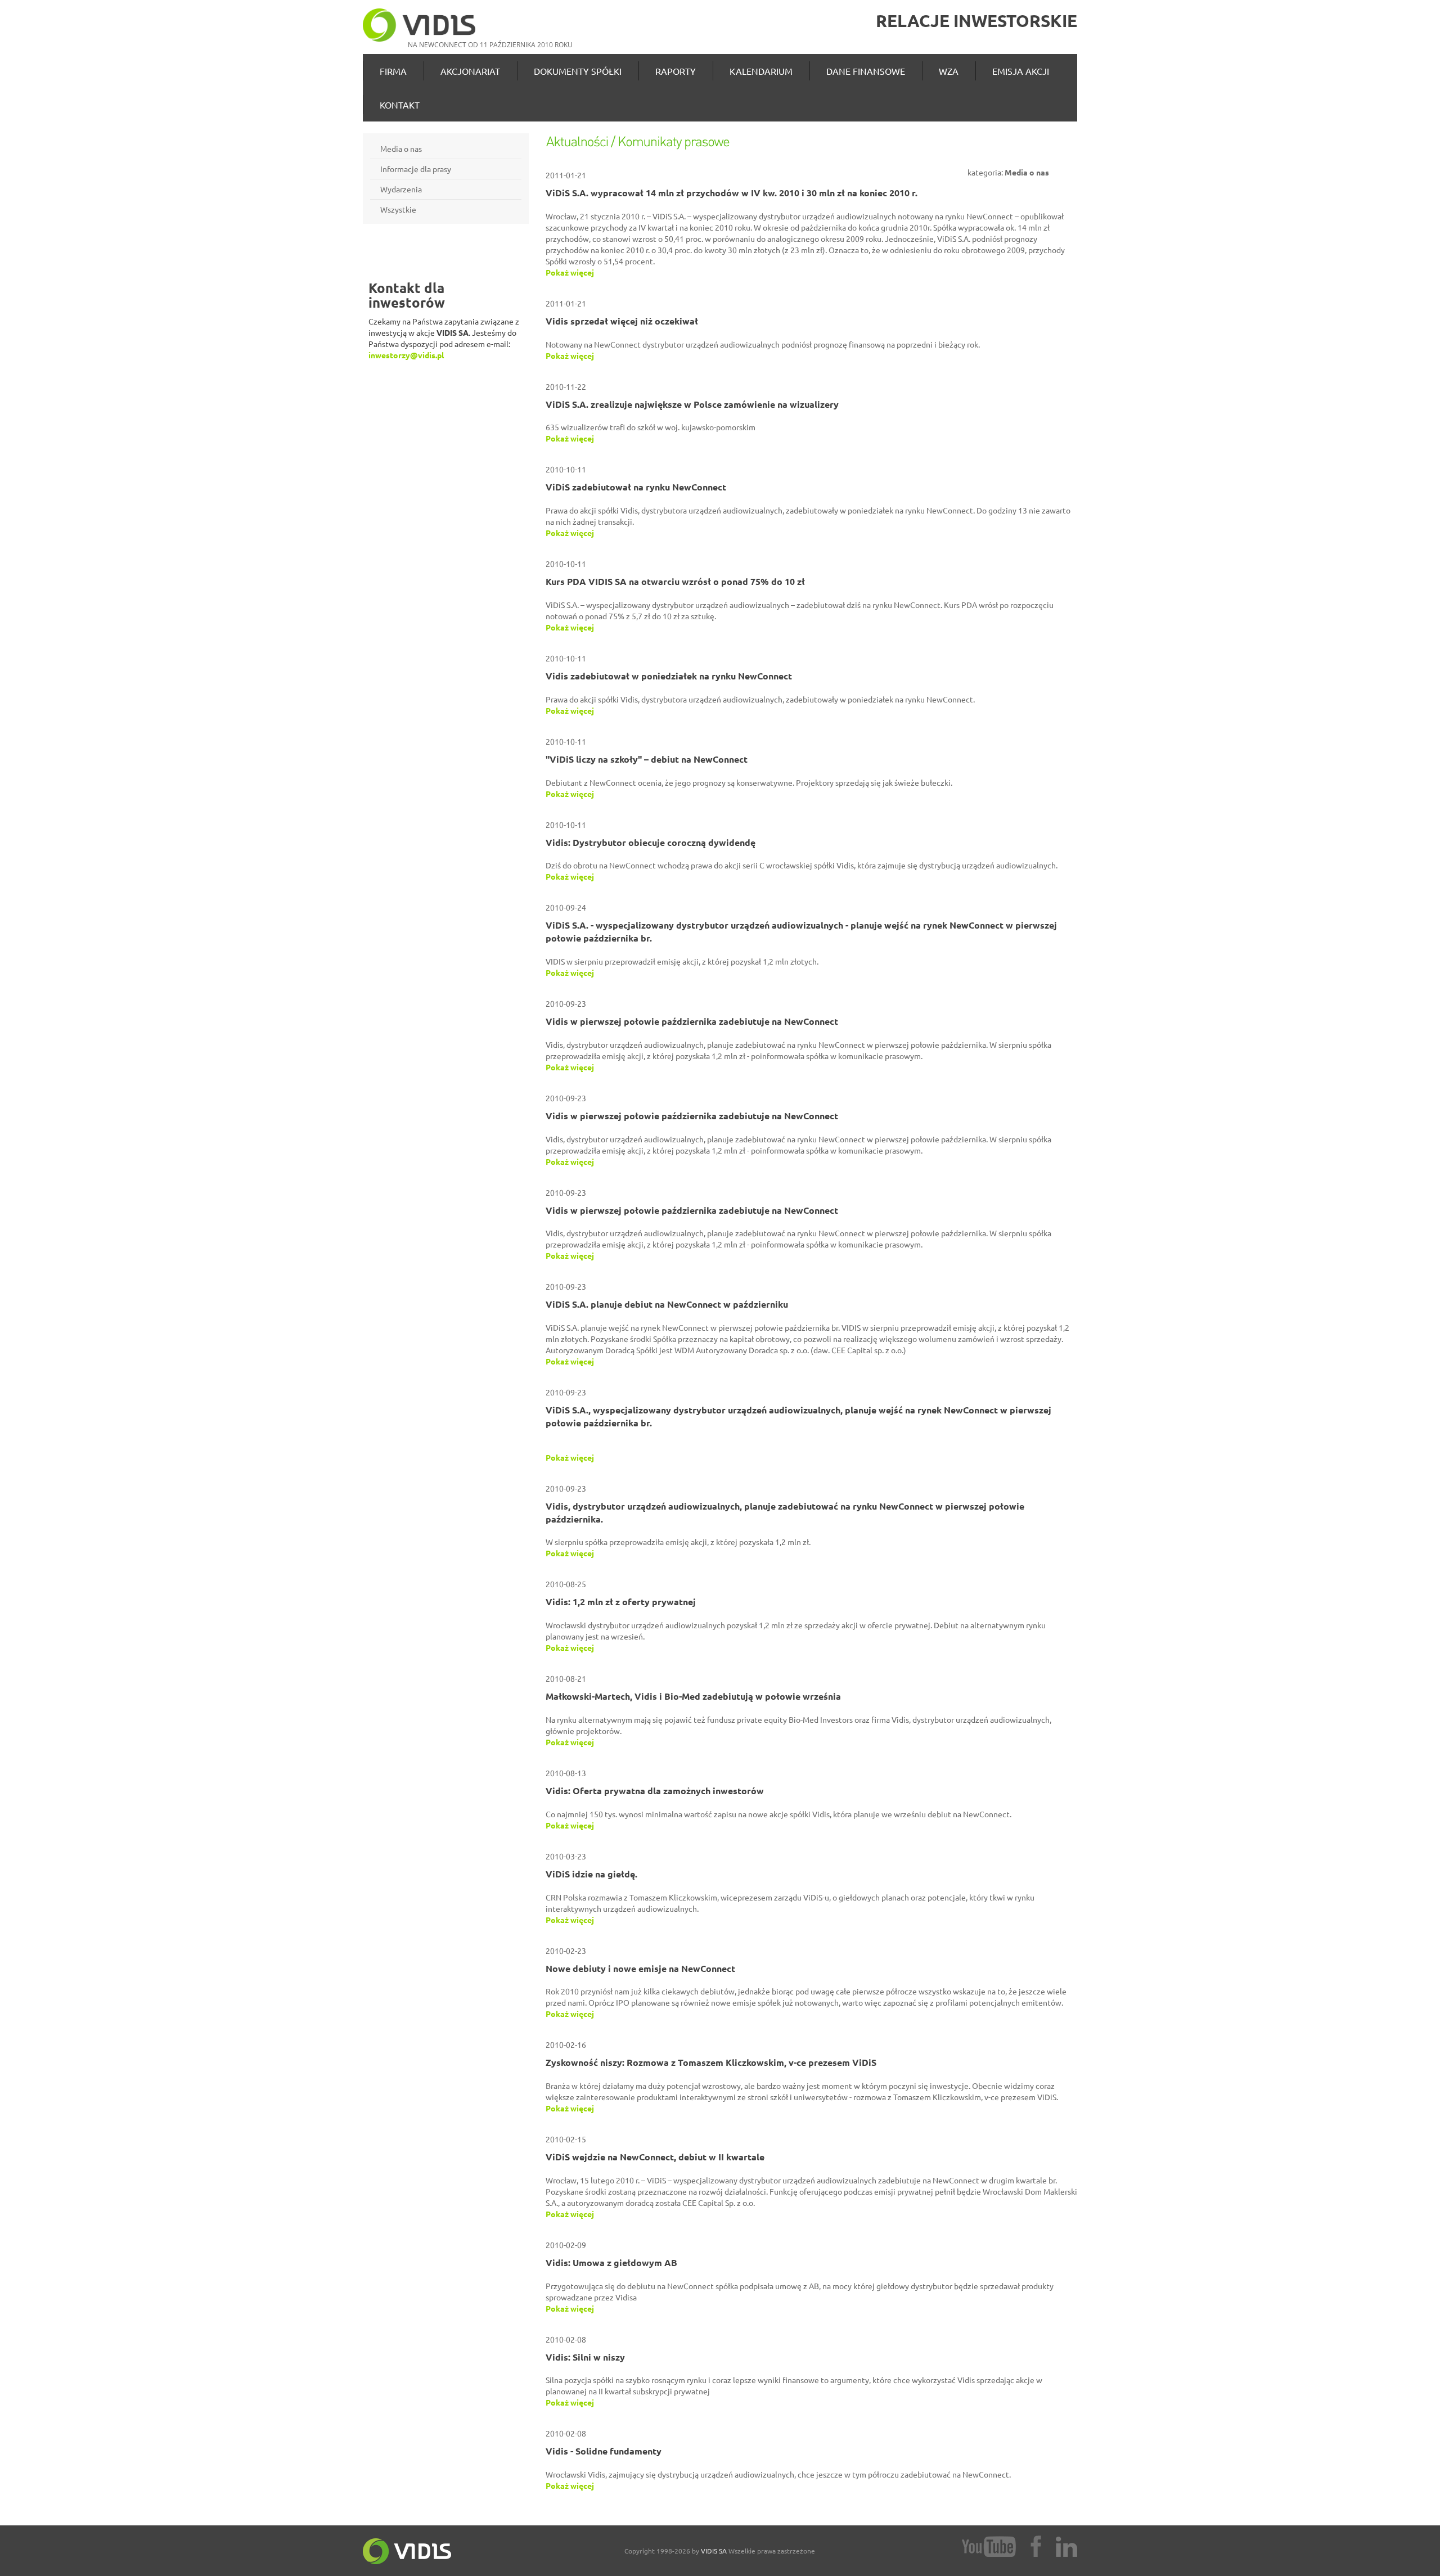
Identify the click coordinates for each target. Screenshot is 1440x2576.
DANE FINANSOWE (866, 71)
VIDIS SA (714, 2551)
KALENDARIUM (761, 71)
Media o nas (401, 148)
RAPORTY (676, 71)
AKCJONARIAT (470, 71)
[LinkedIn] (1066, 2547)
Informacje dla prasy (416, 169)
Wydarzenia (401, 189)
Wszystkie (398, 209)
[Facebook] (1036, 2545)
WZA (949, 71)
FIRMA (393, 71)
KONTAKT (400, 105)
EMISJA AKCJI (1021, 71)
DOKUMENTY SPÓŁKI (578, 71)
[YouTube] (989, 2545)
